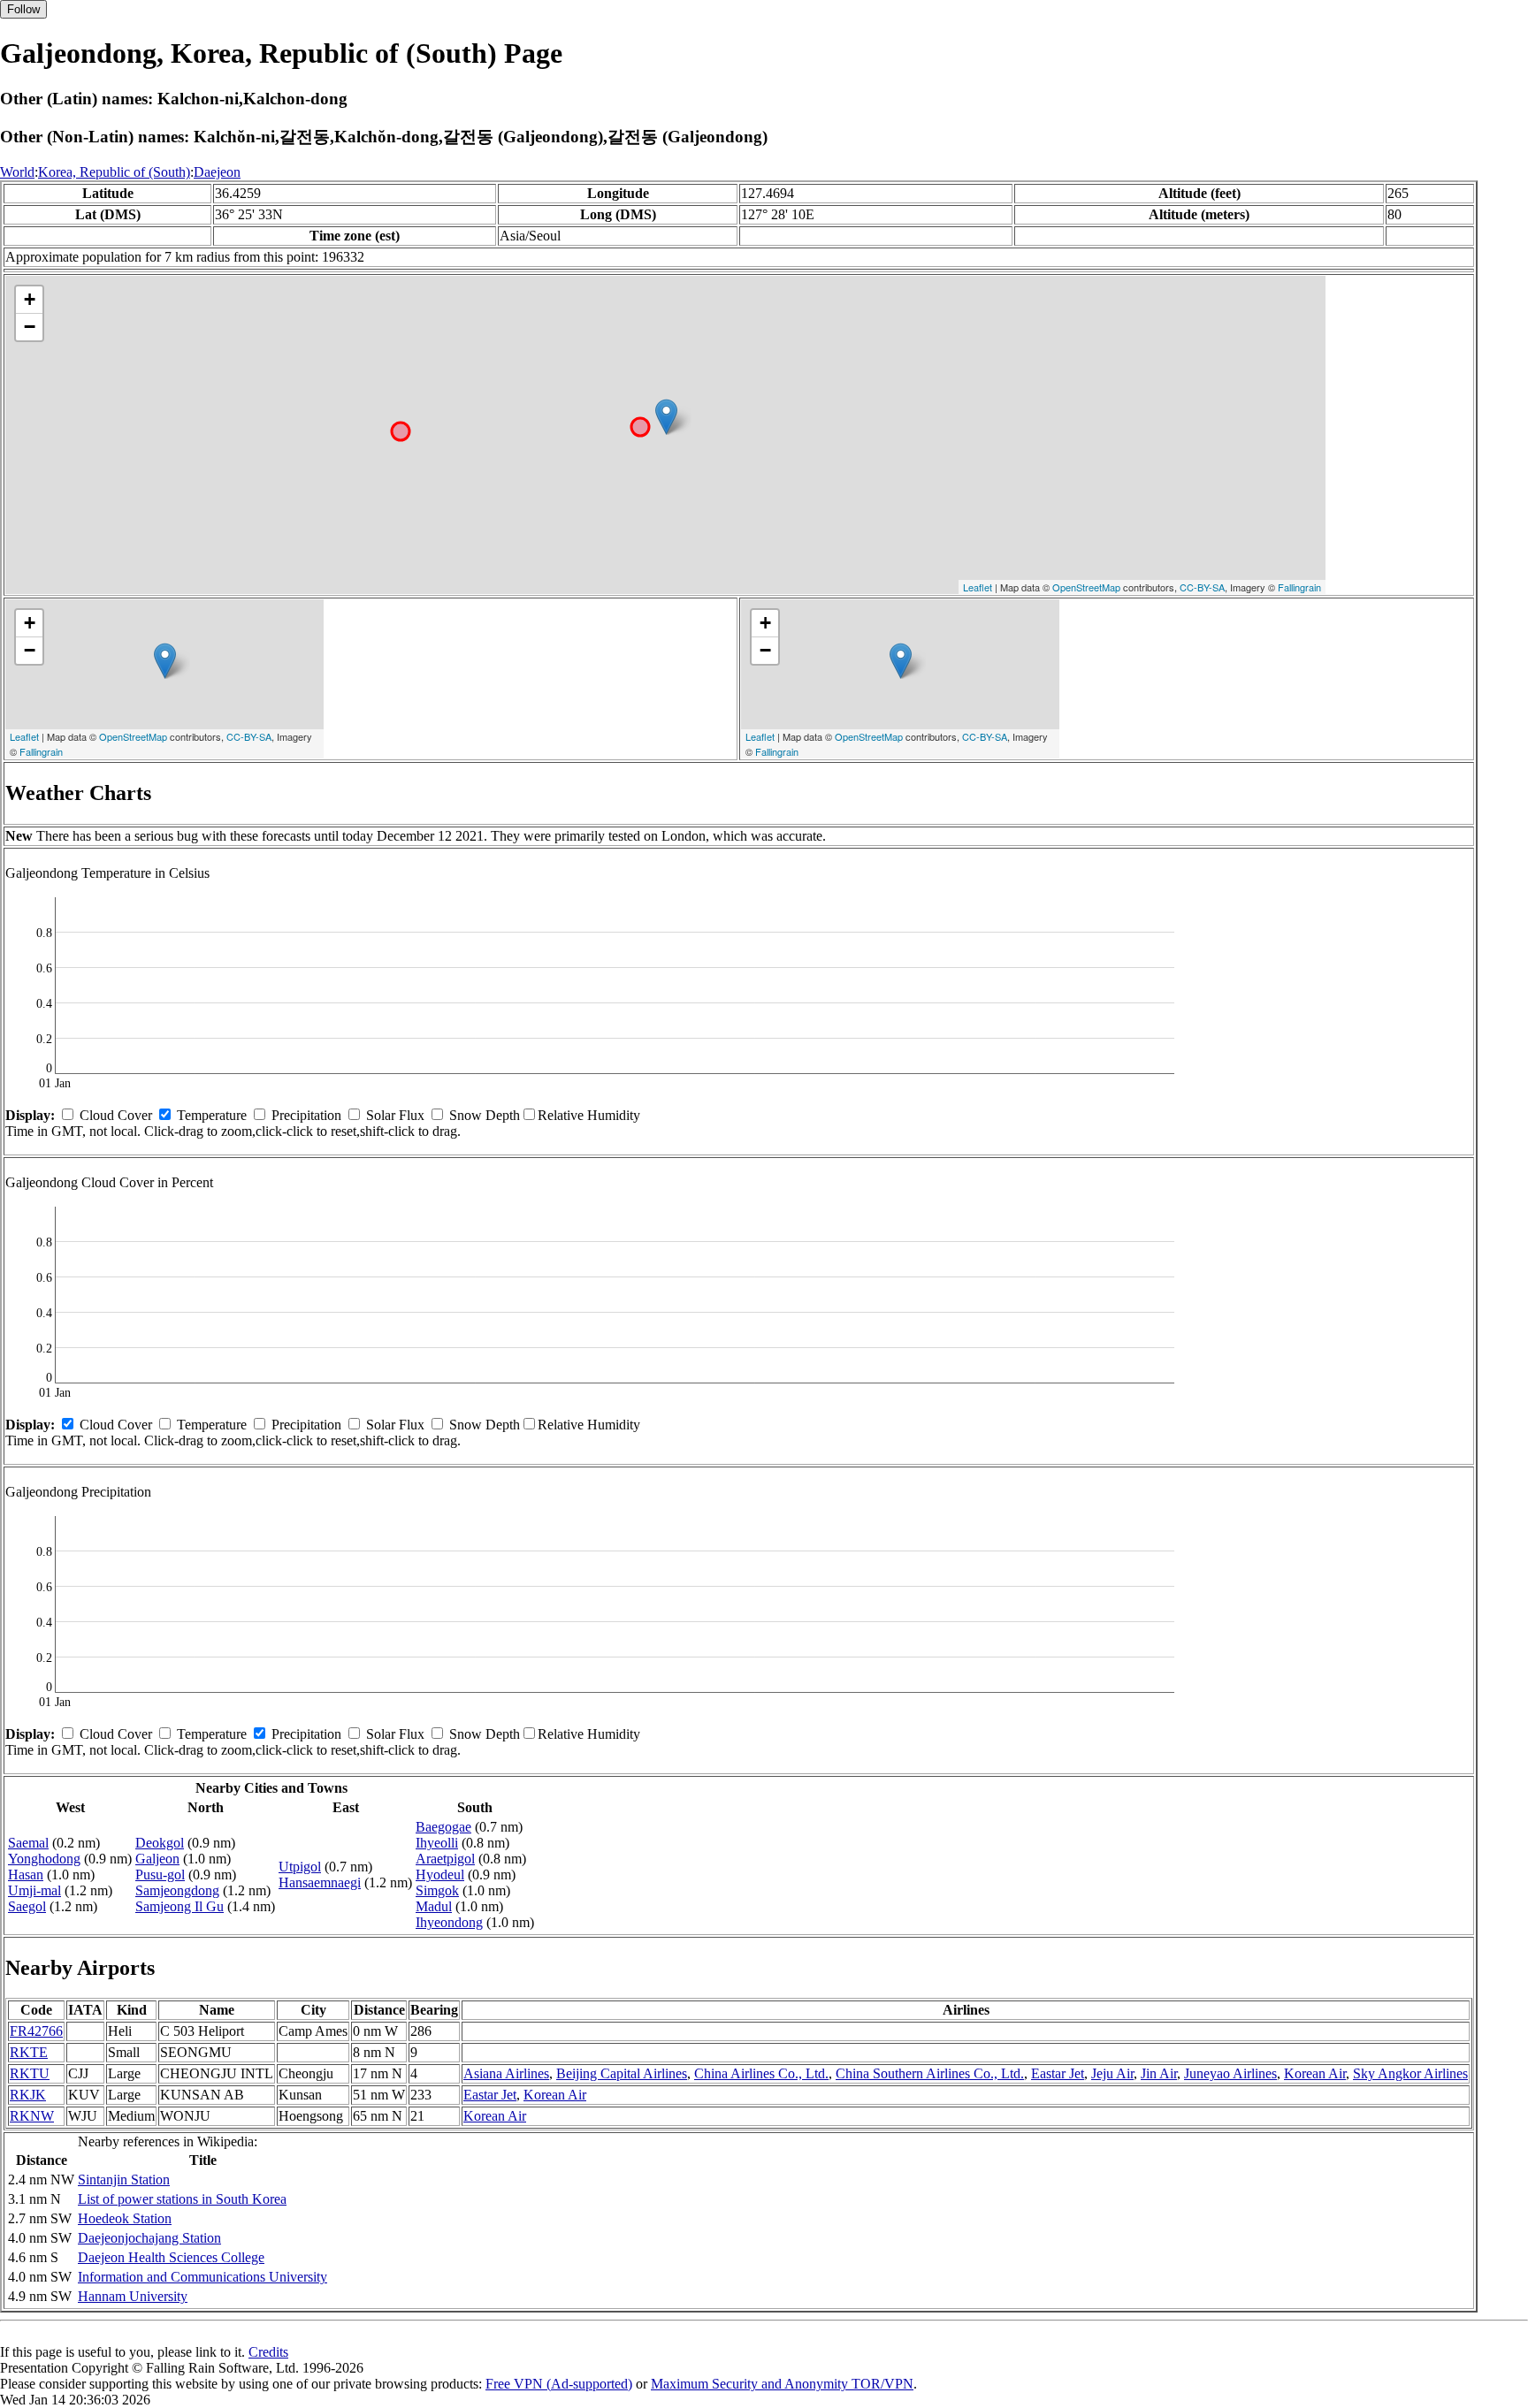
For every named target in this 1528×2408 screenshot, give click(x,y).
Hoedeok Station (125, 2218)
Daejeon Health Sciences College (171, 2257)
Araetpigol (445, 1859)
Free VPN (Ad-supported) (559, 2384)
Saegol (27, 1906)
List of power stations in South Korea (182, 2199)
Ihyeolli (437, 1843)
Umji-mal (34, 1890)
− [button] (30, 327)
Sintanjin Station (124, 2179)
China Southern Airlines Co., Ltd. (930, 2073)
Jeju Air (1112, 2073)
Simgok (437, 1890)
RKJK (28, 2095)
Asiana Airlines (506, 2073)
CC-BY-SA (1202, 587)
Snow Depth (485, 1115)
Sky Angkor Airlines (1410, 2073)
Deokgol (160, 1843)
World (17, 172)
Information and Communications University (202, 2277)
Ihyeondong (449, 1922)
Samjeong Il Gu (180, 1906)
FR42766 (36, 2031)
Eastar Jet (1058, 2073)
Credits (268, 2352)
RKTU (30, 2073)
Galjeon (157, 1859)
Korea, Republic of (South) (114, 172)
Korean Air (1315, 2073)
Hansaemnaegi (320, 1882)
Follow (23, 9)
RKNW (32, 2116)
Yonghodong (44, 1859)
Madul (434, 1906)
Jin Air (1159, 2073)
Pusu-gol (160, 1875)
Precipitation (306, 1115)
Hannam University (133, 2296)
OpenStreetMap (1086, 587)
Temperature (212, 1115)
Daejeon (217, 172)
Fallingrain (1299, 587)
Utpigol (300, 1867)
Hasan (26, 1875)
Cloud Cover (116, 1115)
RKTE (29, 2052)
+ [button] (30, 299)
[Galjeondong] (666, 417)
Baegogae (443, 1827)
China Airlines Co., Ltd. (761, 2073)
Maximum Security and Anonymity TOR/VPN (782, 2384)
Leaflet (978, 587)
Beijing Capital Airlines (622, 2073)
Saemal (28, 1843)
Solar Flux (395, 1115)
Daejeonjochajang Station (149, 2238)
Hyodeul (440, 1875)
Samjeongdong (177, 1890)
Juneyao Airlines (1230, 2073)
